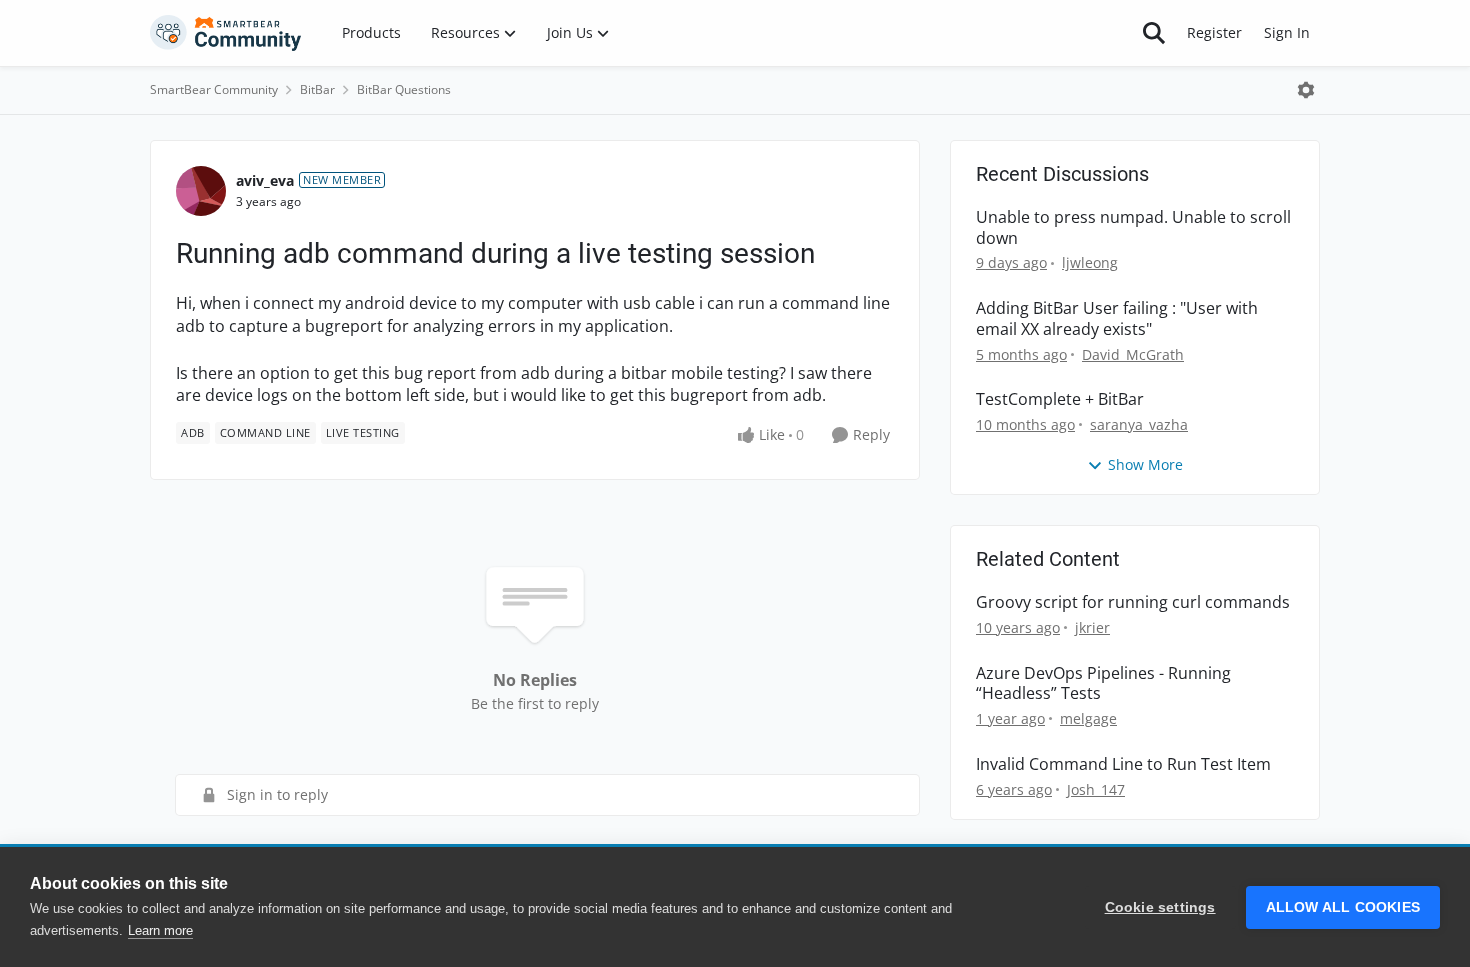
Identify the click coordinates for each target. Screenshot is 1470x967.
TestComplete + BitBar (1060, 399)
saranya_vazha (1139, 424)
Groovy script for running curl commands (1133, 602)
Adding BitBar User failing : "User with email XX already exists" (1117, 319)
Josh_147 (1096, 789)
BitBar (317, 89)
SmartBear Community (214, 89)
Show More (1145, 464)
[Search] (1154, 33)
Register (1214, 32)
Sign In (1287, 32)
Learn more (160, 930)
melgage (1088, 718)
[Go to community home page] (226, 33)
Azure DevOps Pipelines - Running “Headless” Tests (1103, 684)
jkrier (1092, 627)
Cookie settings (1160, 907)
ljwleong (1090, 262)
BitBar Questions (404, 89)
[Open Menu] (1306, 90)
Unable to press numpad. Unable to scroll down (1133, 228)
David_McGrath (1133, 354)
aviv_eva (265, 180)
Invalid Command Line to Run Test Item (1123, 764)
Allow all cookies (1343, 907)
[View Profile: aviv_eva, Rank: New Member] (201, 191)
